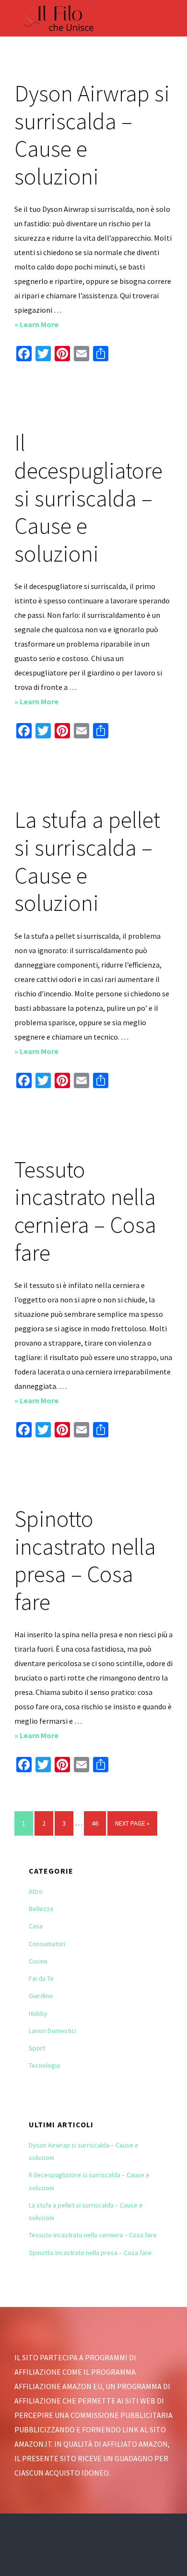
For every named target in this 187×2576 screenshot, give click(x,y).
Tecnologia (44, 2065)
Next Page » (132, 1827)
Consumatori (47, 1944)
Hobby (38, 2013)
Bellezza (41, 1909)
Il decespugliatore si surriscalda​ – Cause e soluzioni (88, 498)
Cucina (38, 1961)
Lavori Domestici (53, 2031)
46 (99, 1823)
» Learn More (56, 325)
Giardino (41, 1996)
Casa (36, 1926)
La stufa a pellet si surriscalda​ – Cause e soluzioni (87, 861)
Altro (36, 1891)
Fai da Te (41, 1978)
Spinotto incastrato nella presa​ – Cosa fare (85, 1560)
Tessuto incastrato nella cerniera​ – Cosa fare (85, 1211)
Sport (37, 2048)
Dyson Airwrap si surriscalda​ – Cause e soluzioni (92, 135)
